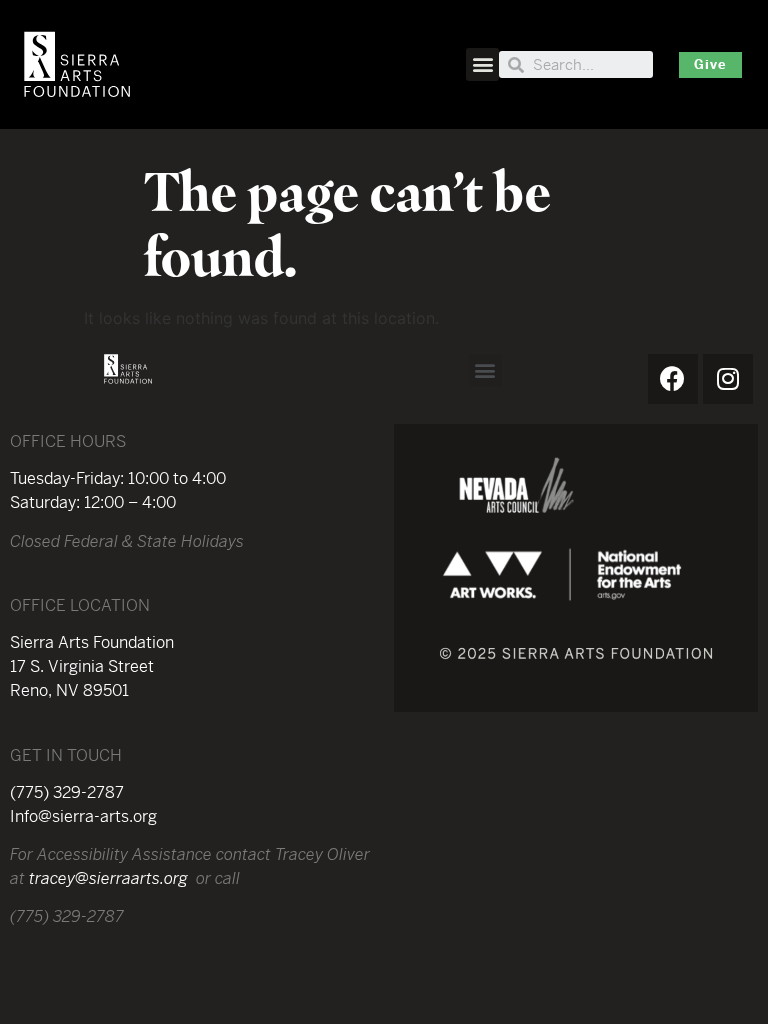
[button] (482, 64)
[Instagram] (728, 379)
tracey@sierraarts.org (108, 878)
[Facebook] (673, 379)
